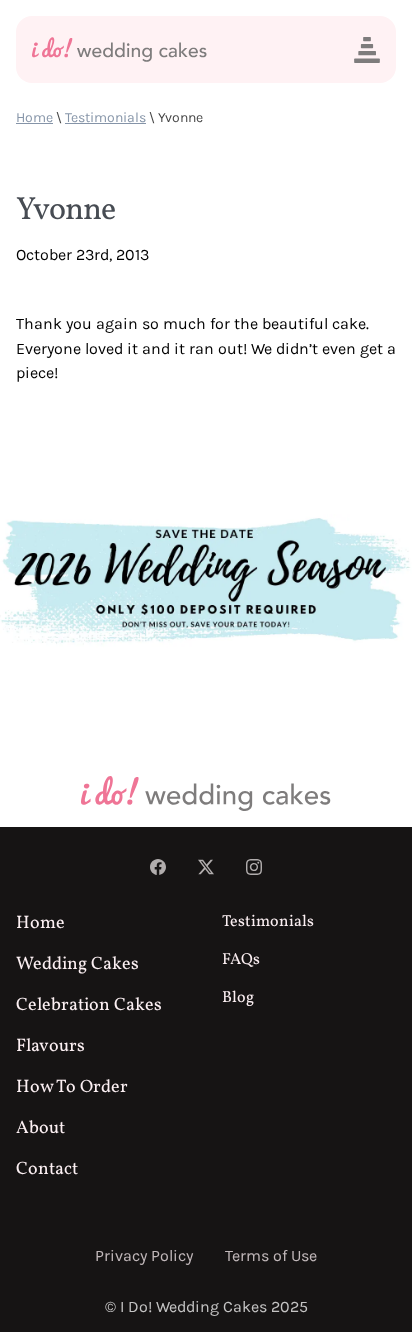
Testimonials (105, 117)
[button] (367, 50)
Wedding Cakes (77, 964)
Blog (238, 998)
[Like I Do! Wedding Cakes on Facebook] (158, 869)
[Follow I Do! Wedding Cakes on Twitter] (206, 869)
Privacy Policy (144, 1255)
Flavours (50, 1046)
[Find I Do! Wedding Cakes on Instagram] (254, 869)
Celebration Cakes (89, 1005)
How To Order (72, 1087)
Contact (47, 1169)
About (40, 1128)
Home (34, 117)
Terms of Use (271, 1255)
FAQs (241, 960)
